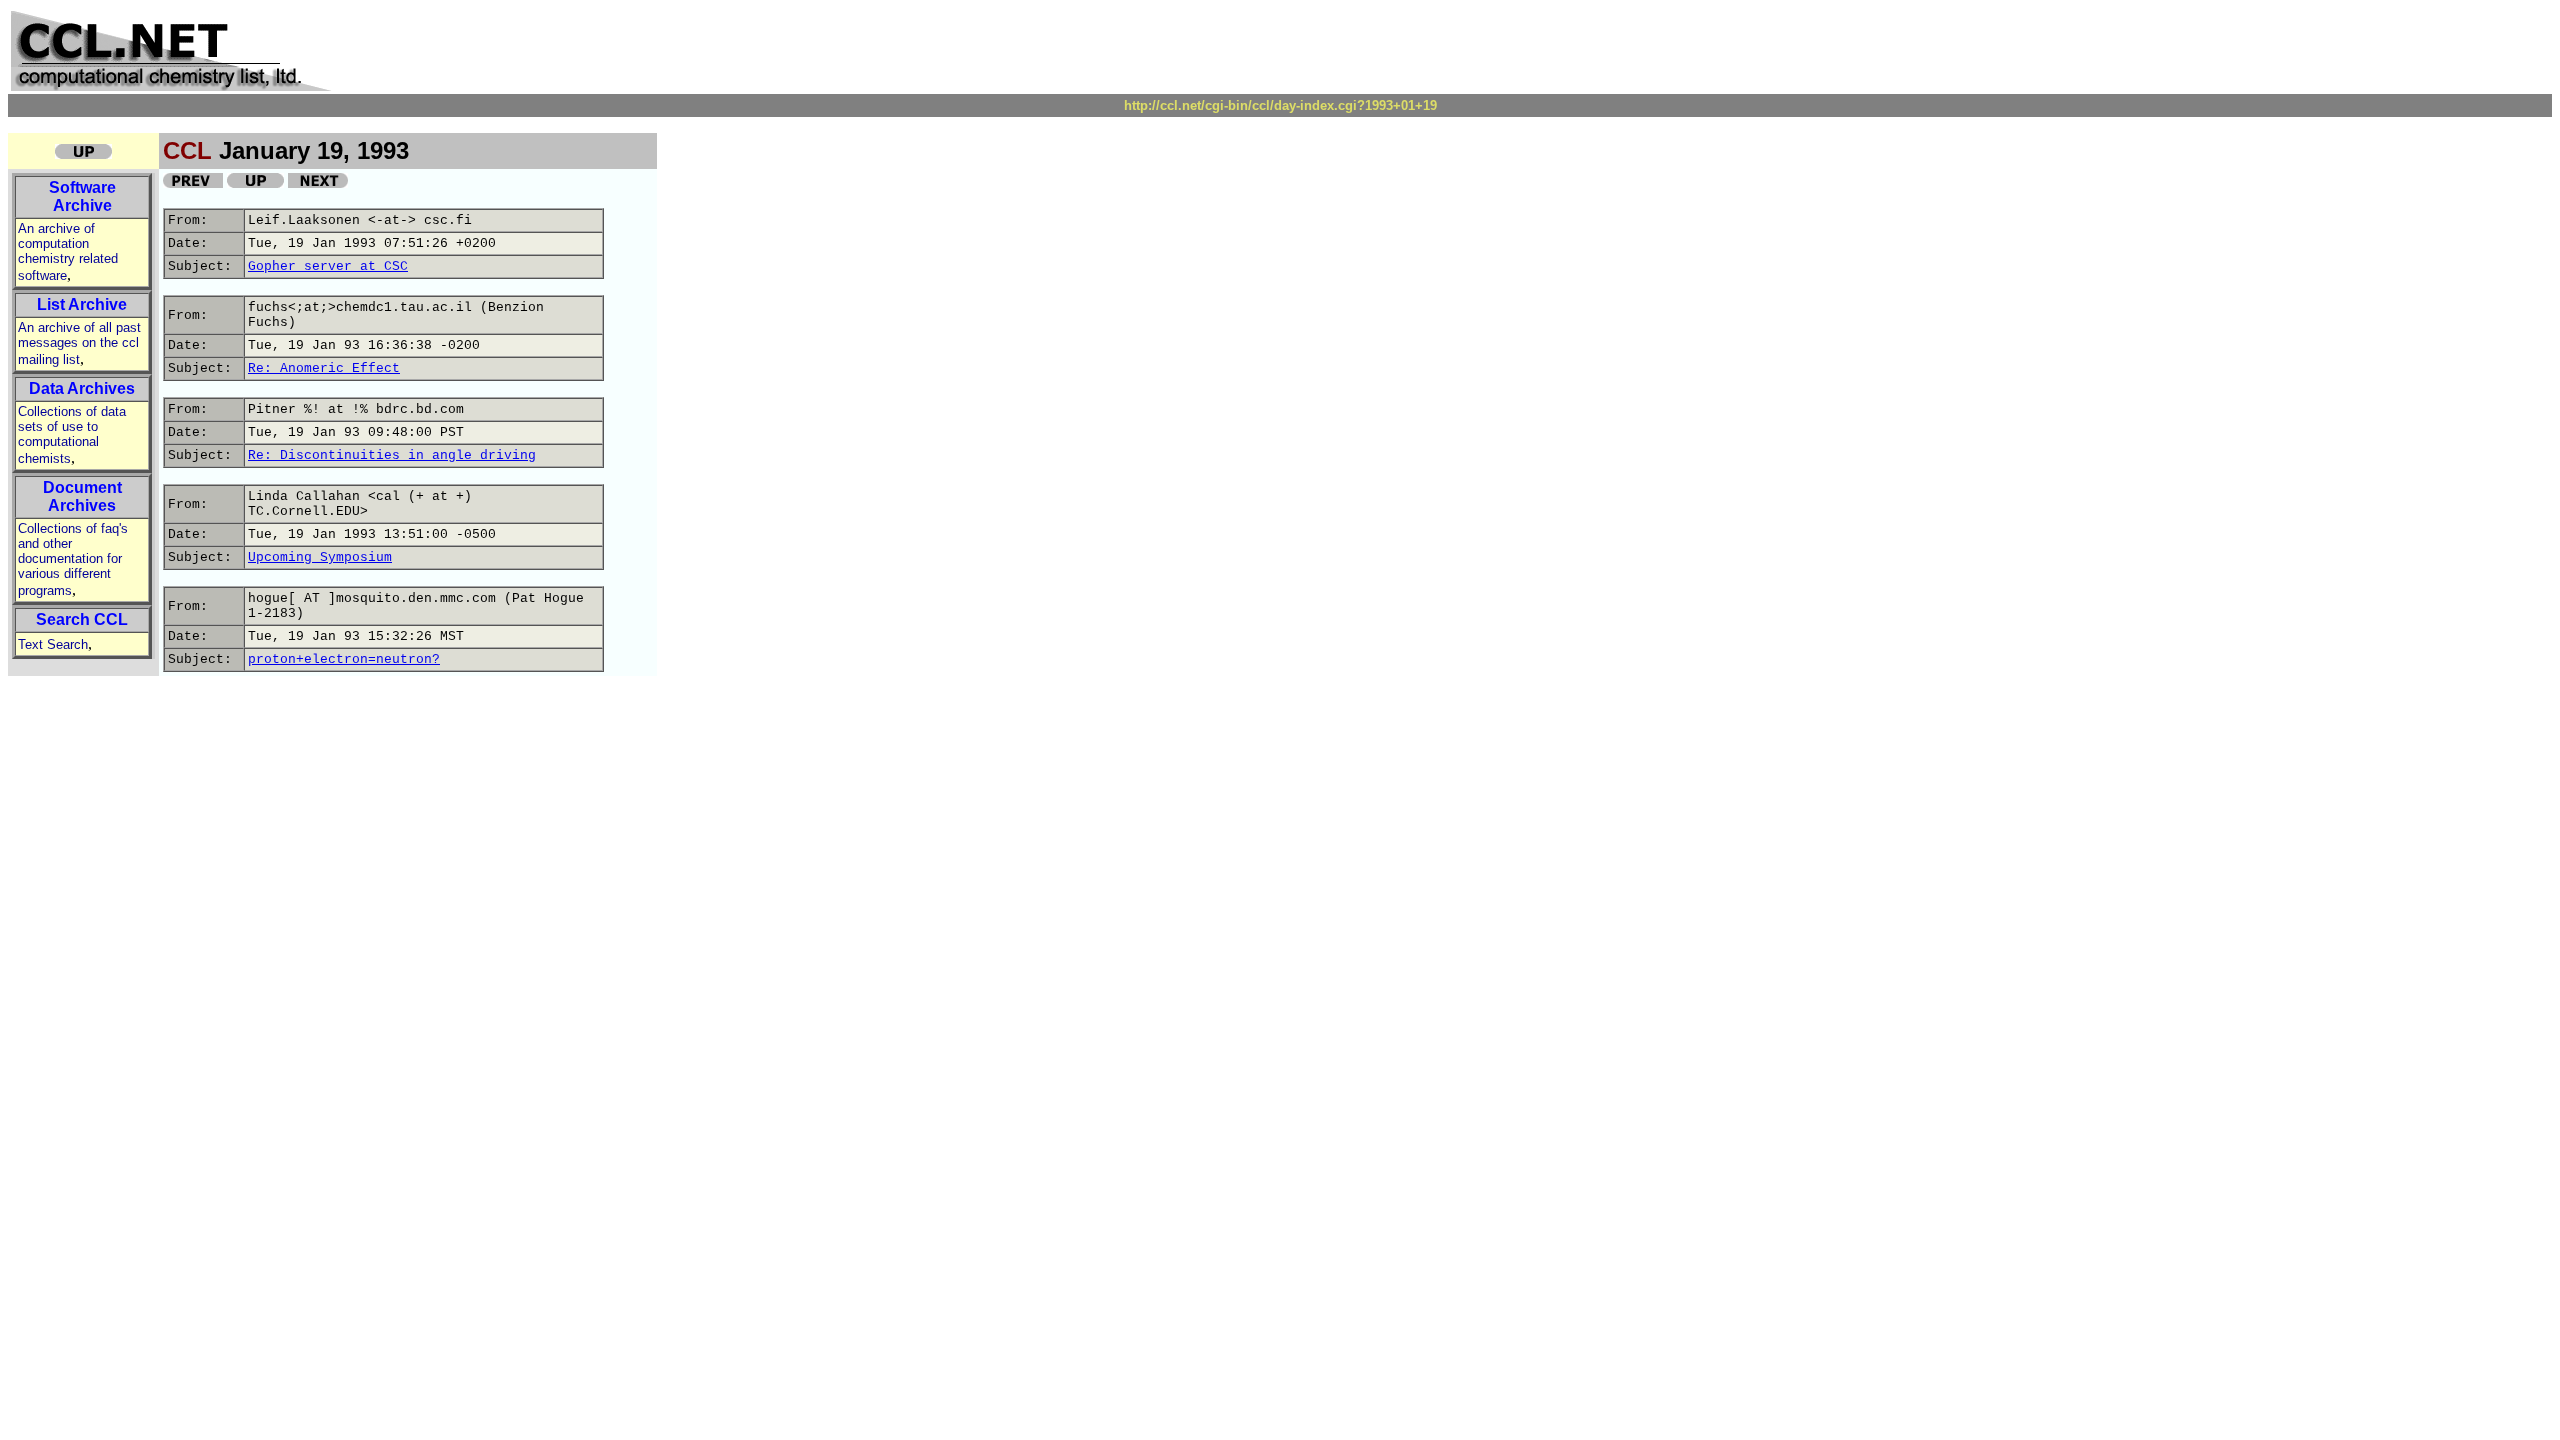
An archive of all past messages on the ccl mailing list (79, 343)
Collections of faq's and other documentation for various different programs (73, 559)
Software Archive (82, 196)
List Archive (82, 304)
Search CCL (82, 619)
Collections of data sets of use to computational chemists (72, 435)
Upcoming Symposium (320, 557)
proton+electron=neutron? (344, 659)
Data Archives (82, 388)
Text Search (53, 644)
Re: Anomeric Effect (324, 368)
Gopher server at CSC (328, 266)
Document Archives (82, 496)
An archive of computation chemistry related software (68, 252)
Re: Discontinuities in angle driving (392, 455)
